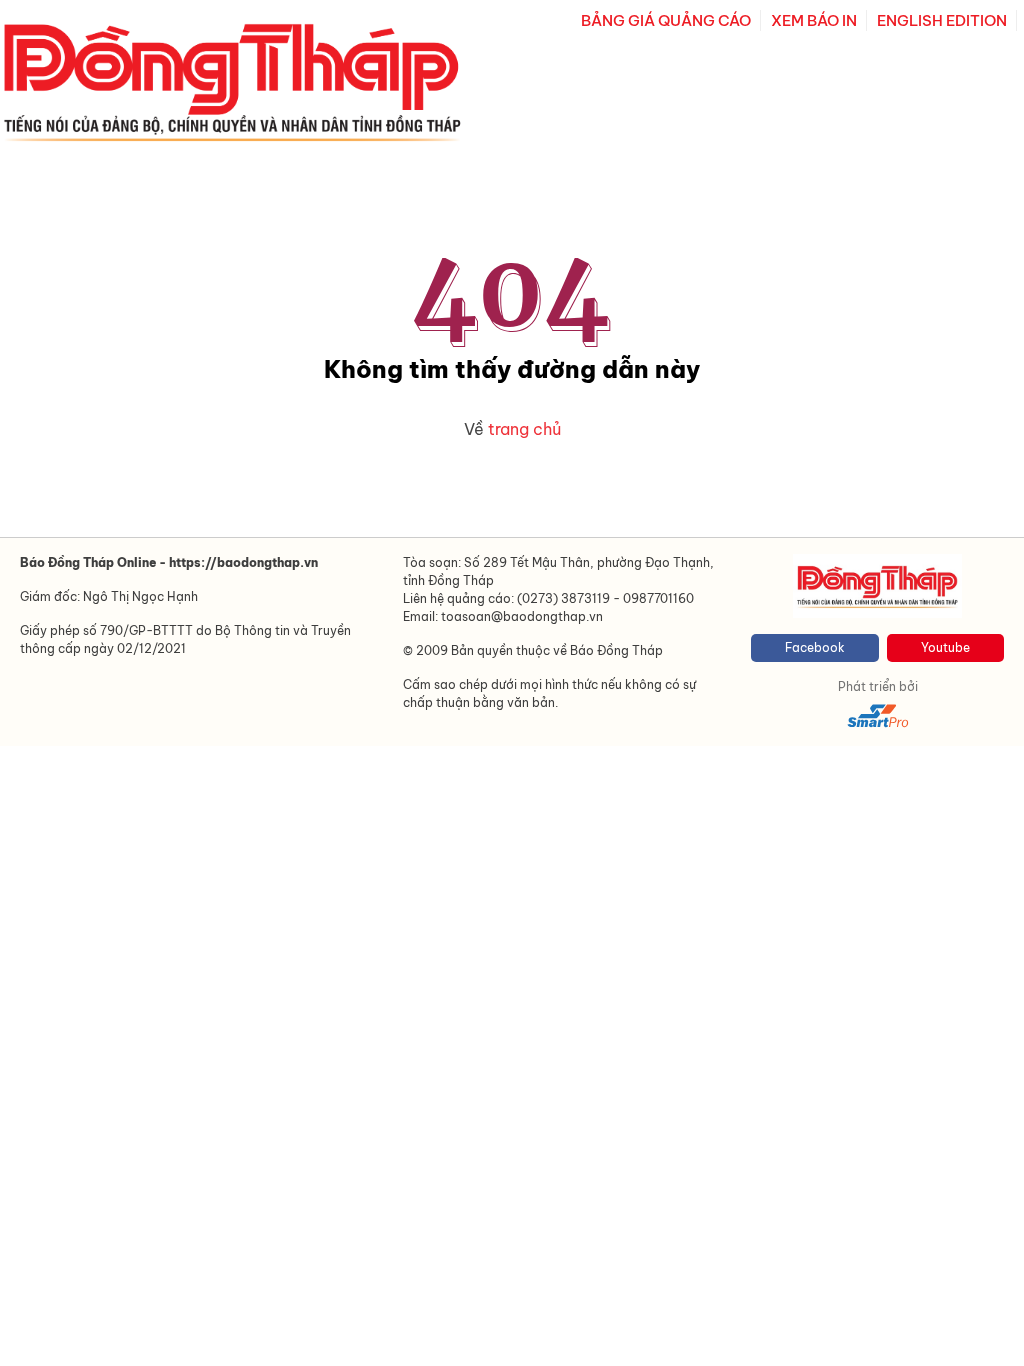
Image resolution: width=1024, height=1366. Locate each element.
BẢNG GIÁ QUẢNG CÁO (666, 20)
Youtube (945, 647)
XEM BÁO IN (814, 20)
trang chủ (524, 429)
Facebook (815, 647)
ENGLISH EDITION (942, 20)
